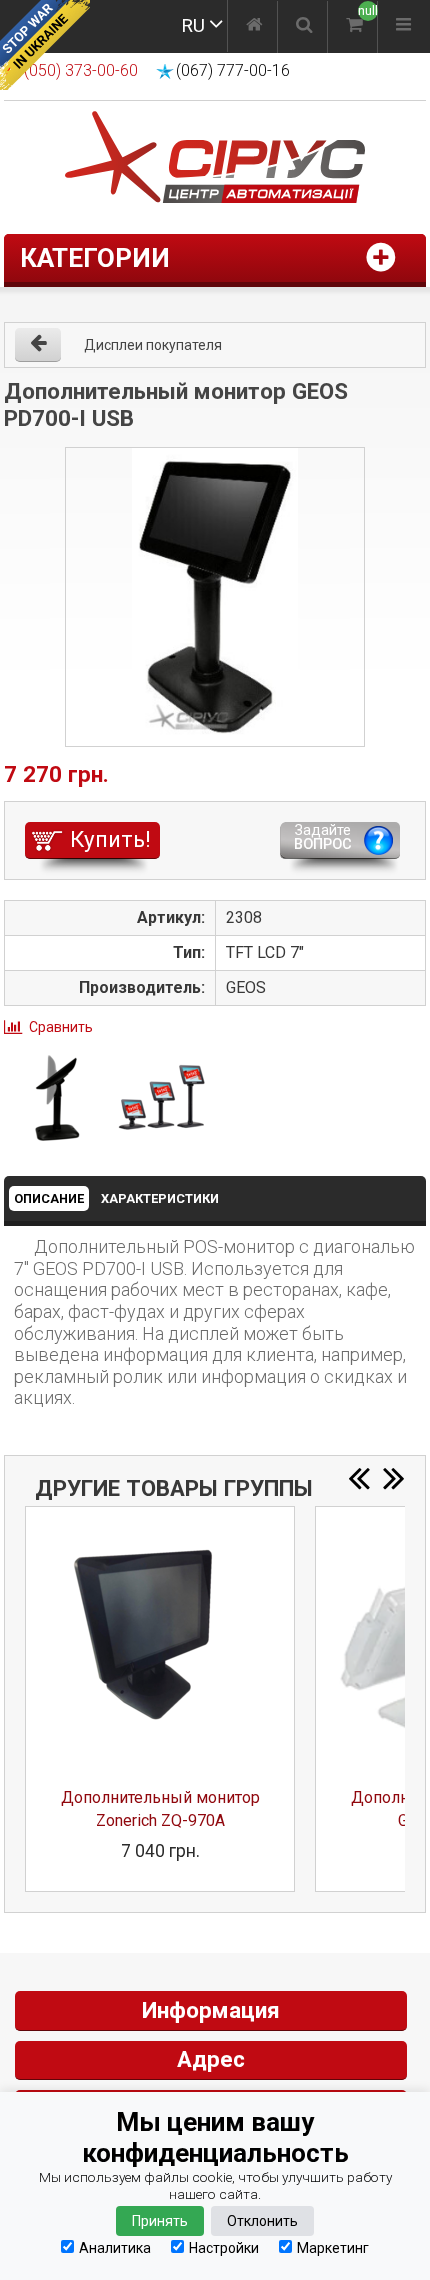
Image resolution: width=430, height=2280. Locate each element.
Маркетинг (333, 2247)
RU (193, 25)
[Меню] (403, 27)
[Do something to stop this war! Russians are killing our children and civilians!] (45, 45)
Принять (160, 2221)
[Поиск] (304, 27)
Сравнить (61, 1027)
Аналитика (115, 2247)
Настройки (224, 2247)
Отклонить (262, 2221)
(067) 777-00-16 (233, 70)
